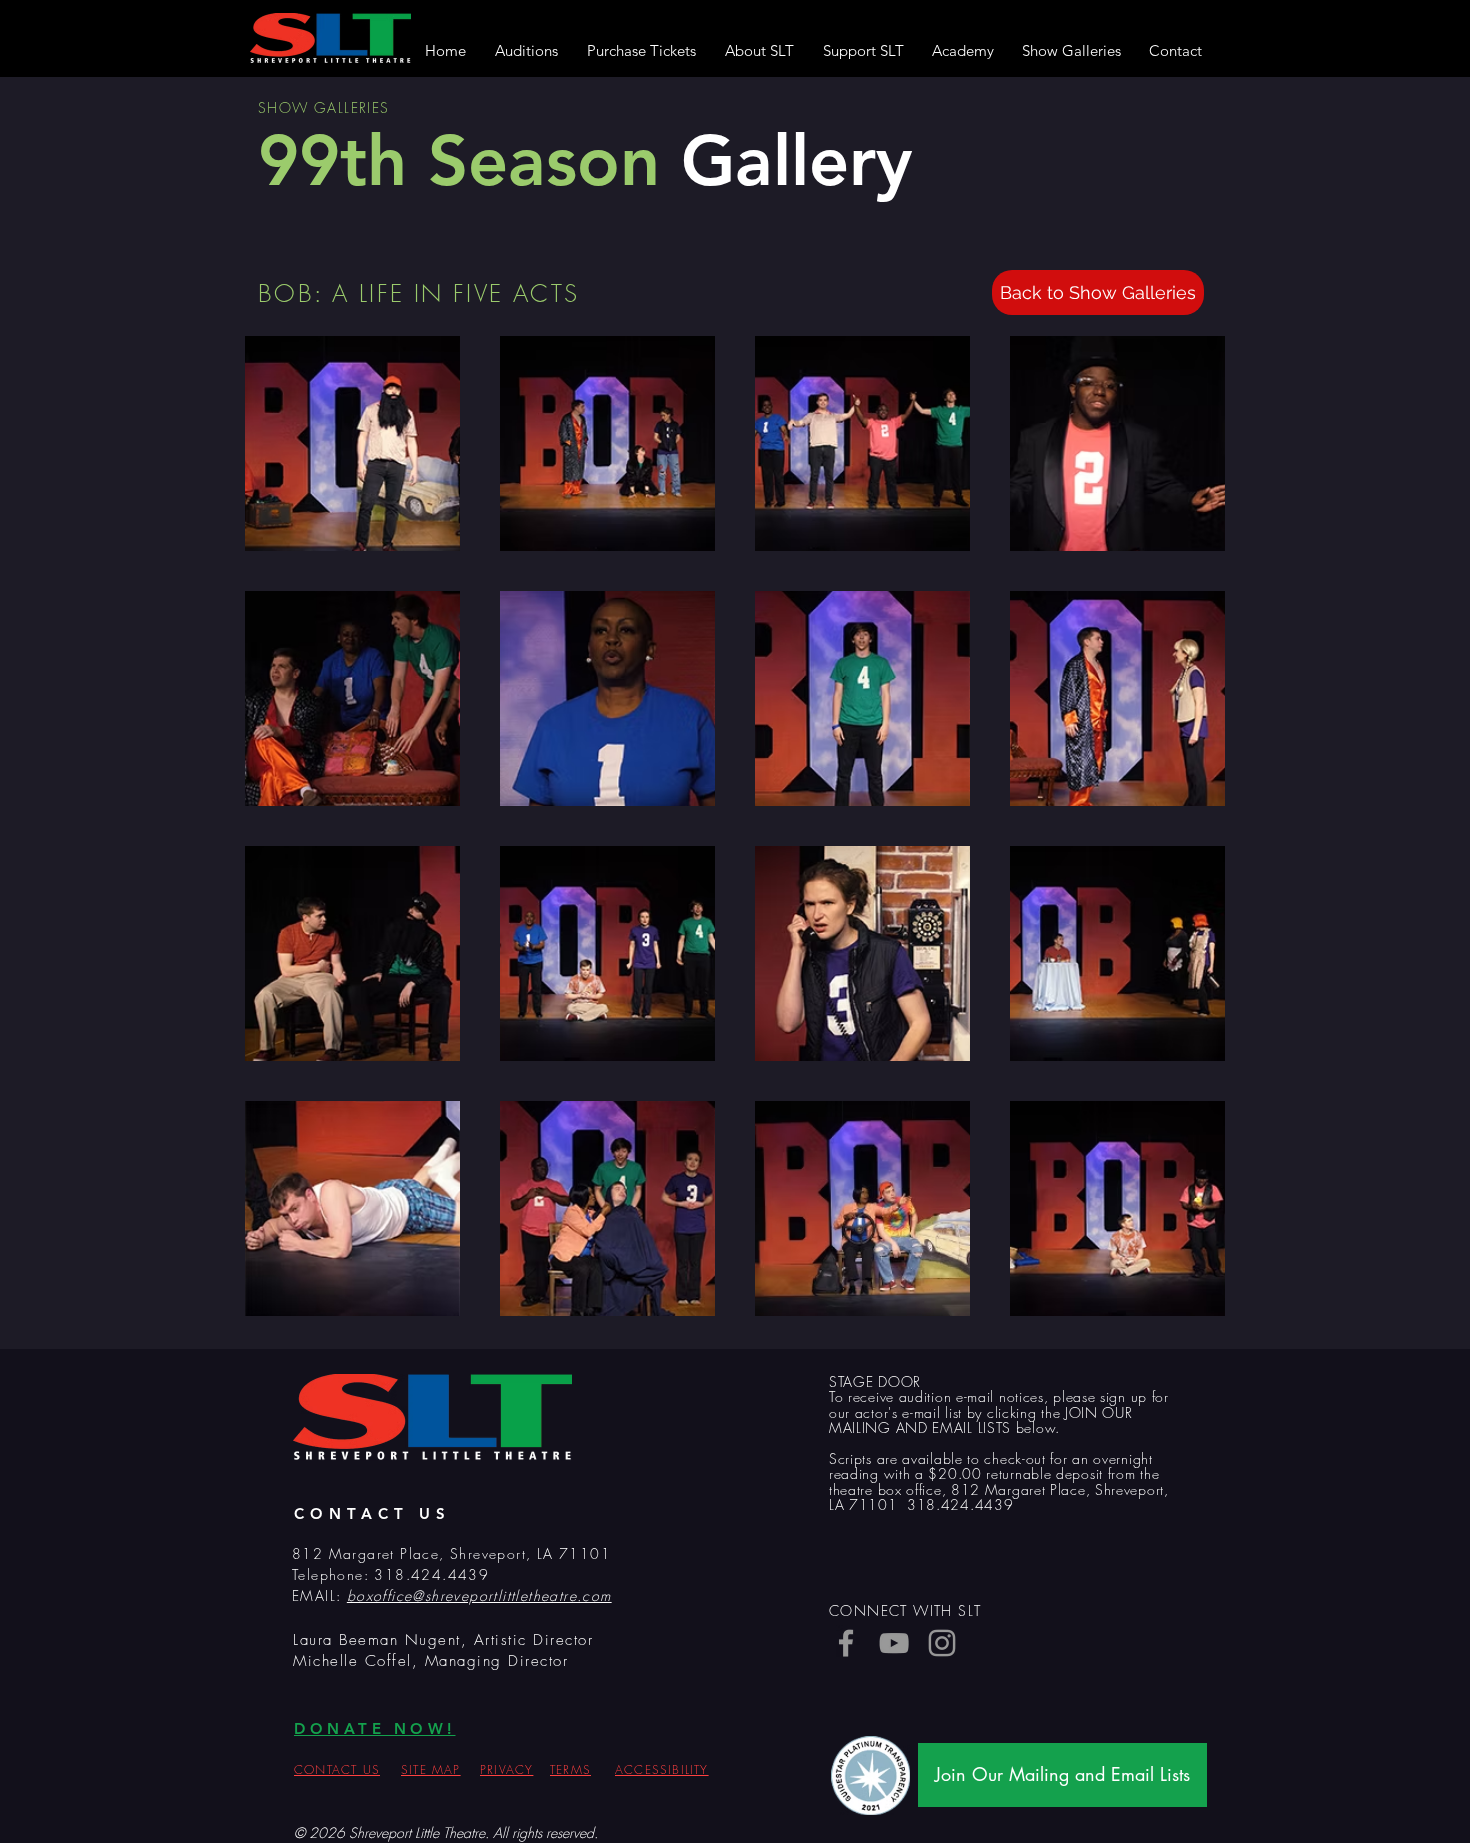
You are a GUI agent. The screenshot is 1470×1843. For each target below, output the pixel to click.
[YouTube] (894, 1643)
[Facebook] (846, 1643)
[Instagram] (942, 1643)
